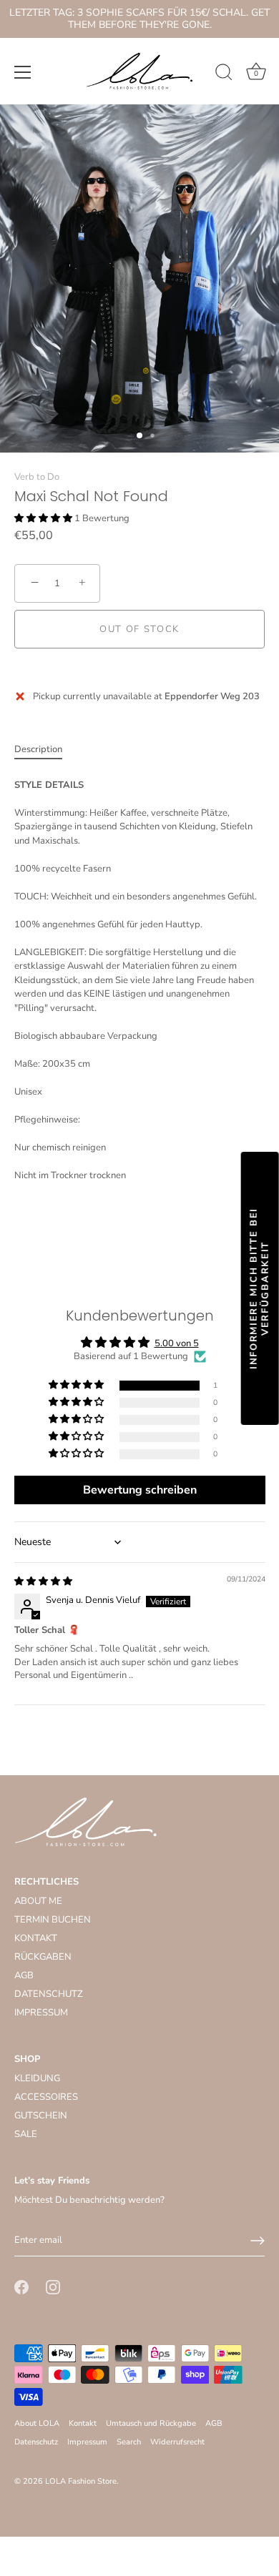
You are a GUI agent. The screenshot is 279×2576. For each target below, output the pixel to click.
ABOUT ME (38, 1901)
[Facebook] (21, 2286)
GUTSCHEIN (41, 2116)
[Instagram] (53, 2286)
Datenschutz (36, 2442)
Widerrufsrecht (177, 2442)
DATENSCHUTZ (49, 1994)
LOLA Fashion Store (81, 2481)
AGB (24, 1975)
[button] (44, 518)
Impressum (87, 2442)
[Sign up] (258, 2241)
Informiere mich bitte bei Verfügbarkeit (260, 1288)
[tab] (45, 750)
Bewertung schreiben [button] (140, 1490)
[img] (43, 1581)
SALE (26, 2134)
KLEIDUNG (37, 2078)
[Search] (224, 74)
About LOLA (37, 2423)
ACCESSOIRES (46, 2097)
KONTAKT (36, 1938)
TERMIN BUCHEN (53, 1920)
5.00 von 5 (177, 1343)
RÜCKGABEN (43, 1957)
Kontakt (83, 2423)
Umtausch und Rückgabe (151, 2423)
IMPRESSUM (41, 2013)
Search (129, 2442)
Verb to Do (37, 477)
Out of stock (139, 629)
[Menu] (23, 72)
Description (38, 749)
